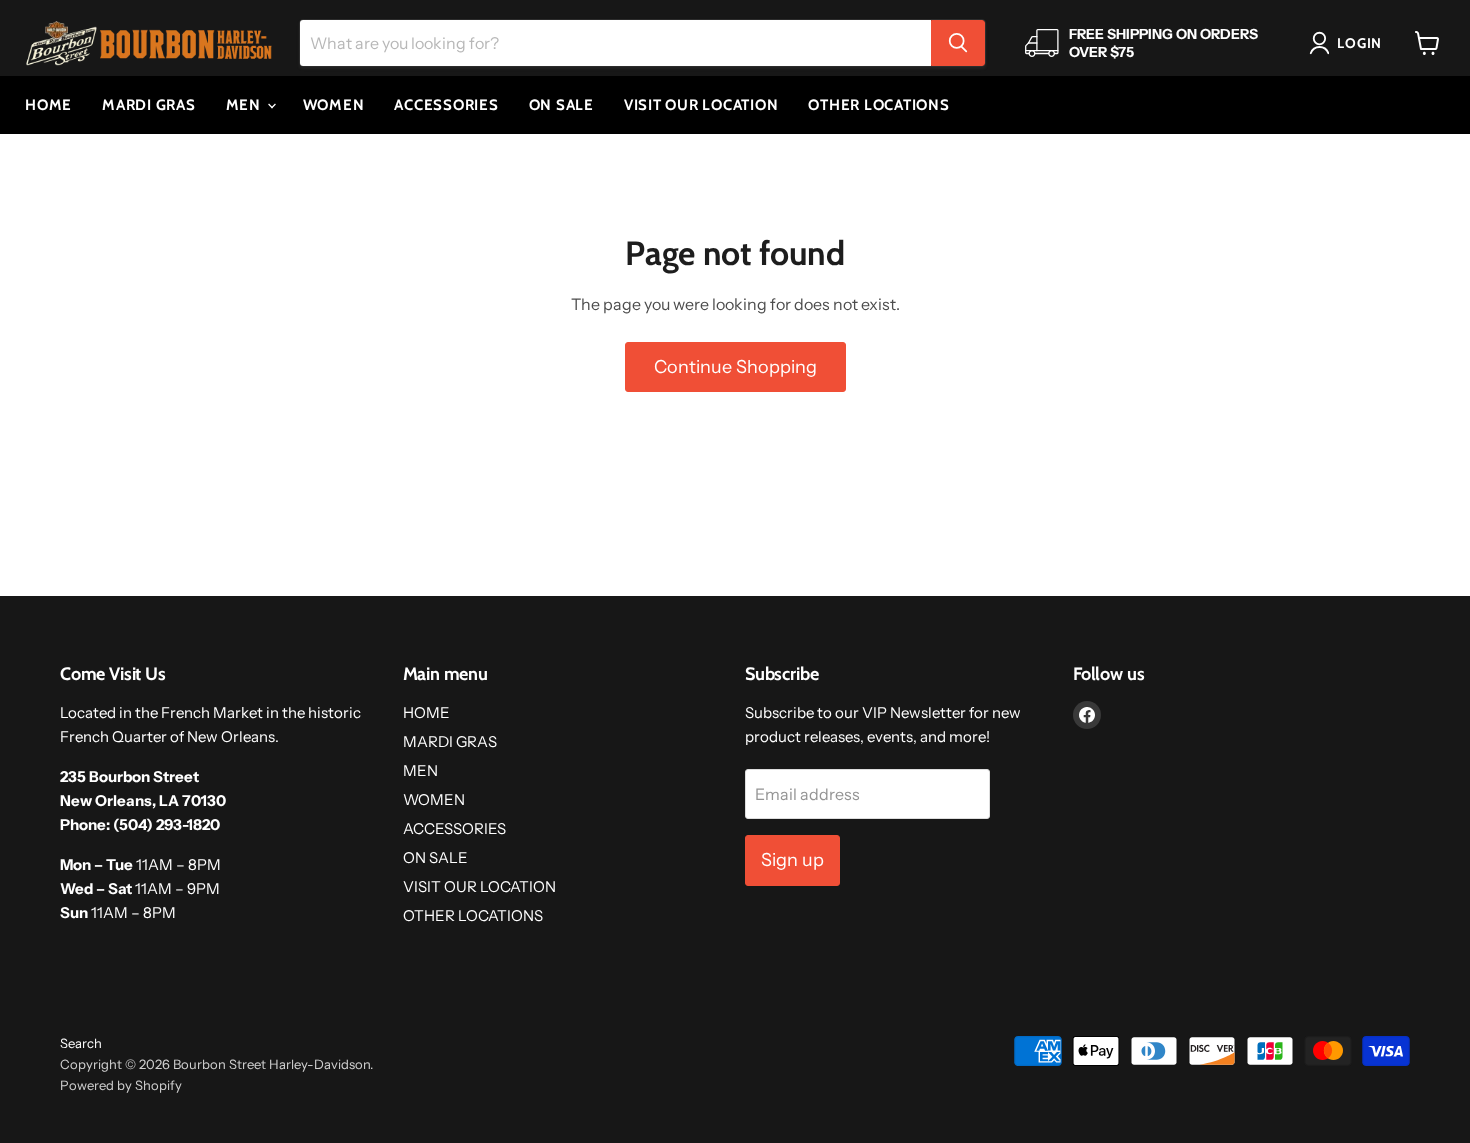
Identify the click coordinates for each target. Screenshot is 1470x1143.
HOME (48, 105)
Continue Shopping (735, 367)
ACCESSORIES (446, 105)
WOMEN (334, 105)
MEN (245, 105)
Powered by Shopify (121, 1085)
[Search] (958, 43)
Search (81, 1043)
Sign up (792, 860)
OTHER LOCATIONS (878, 105)
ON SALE (561, 105)
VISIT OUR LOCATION (701, 105)
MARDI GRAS (149, 105)
